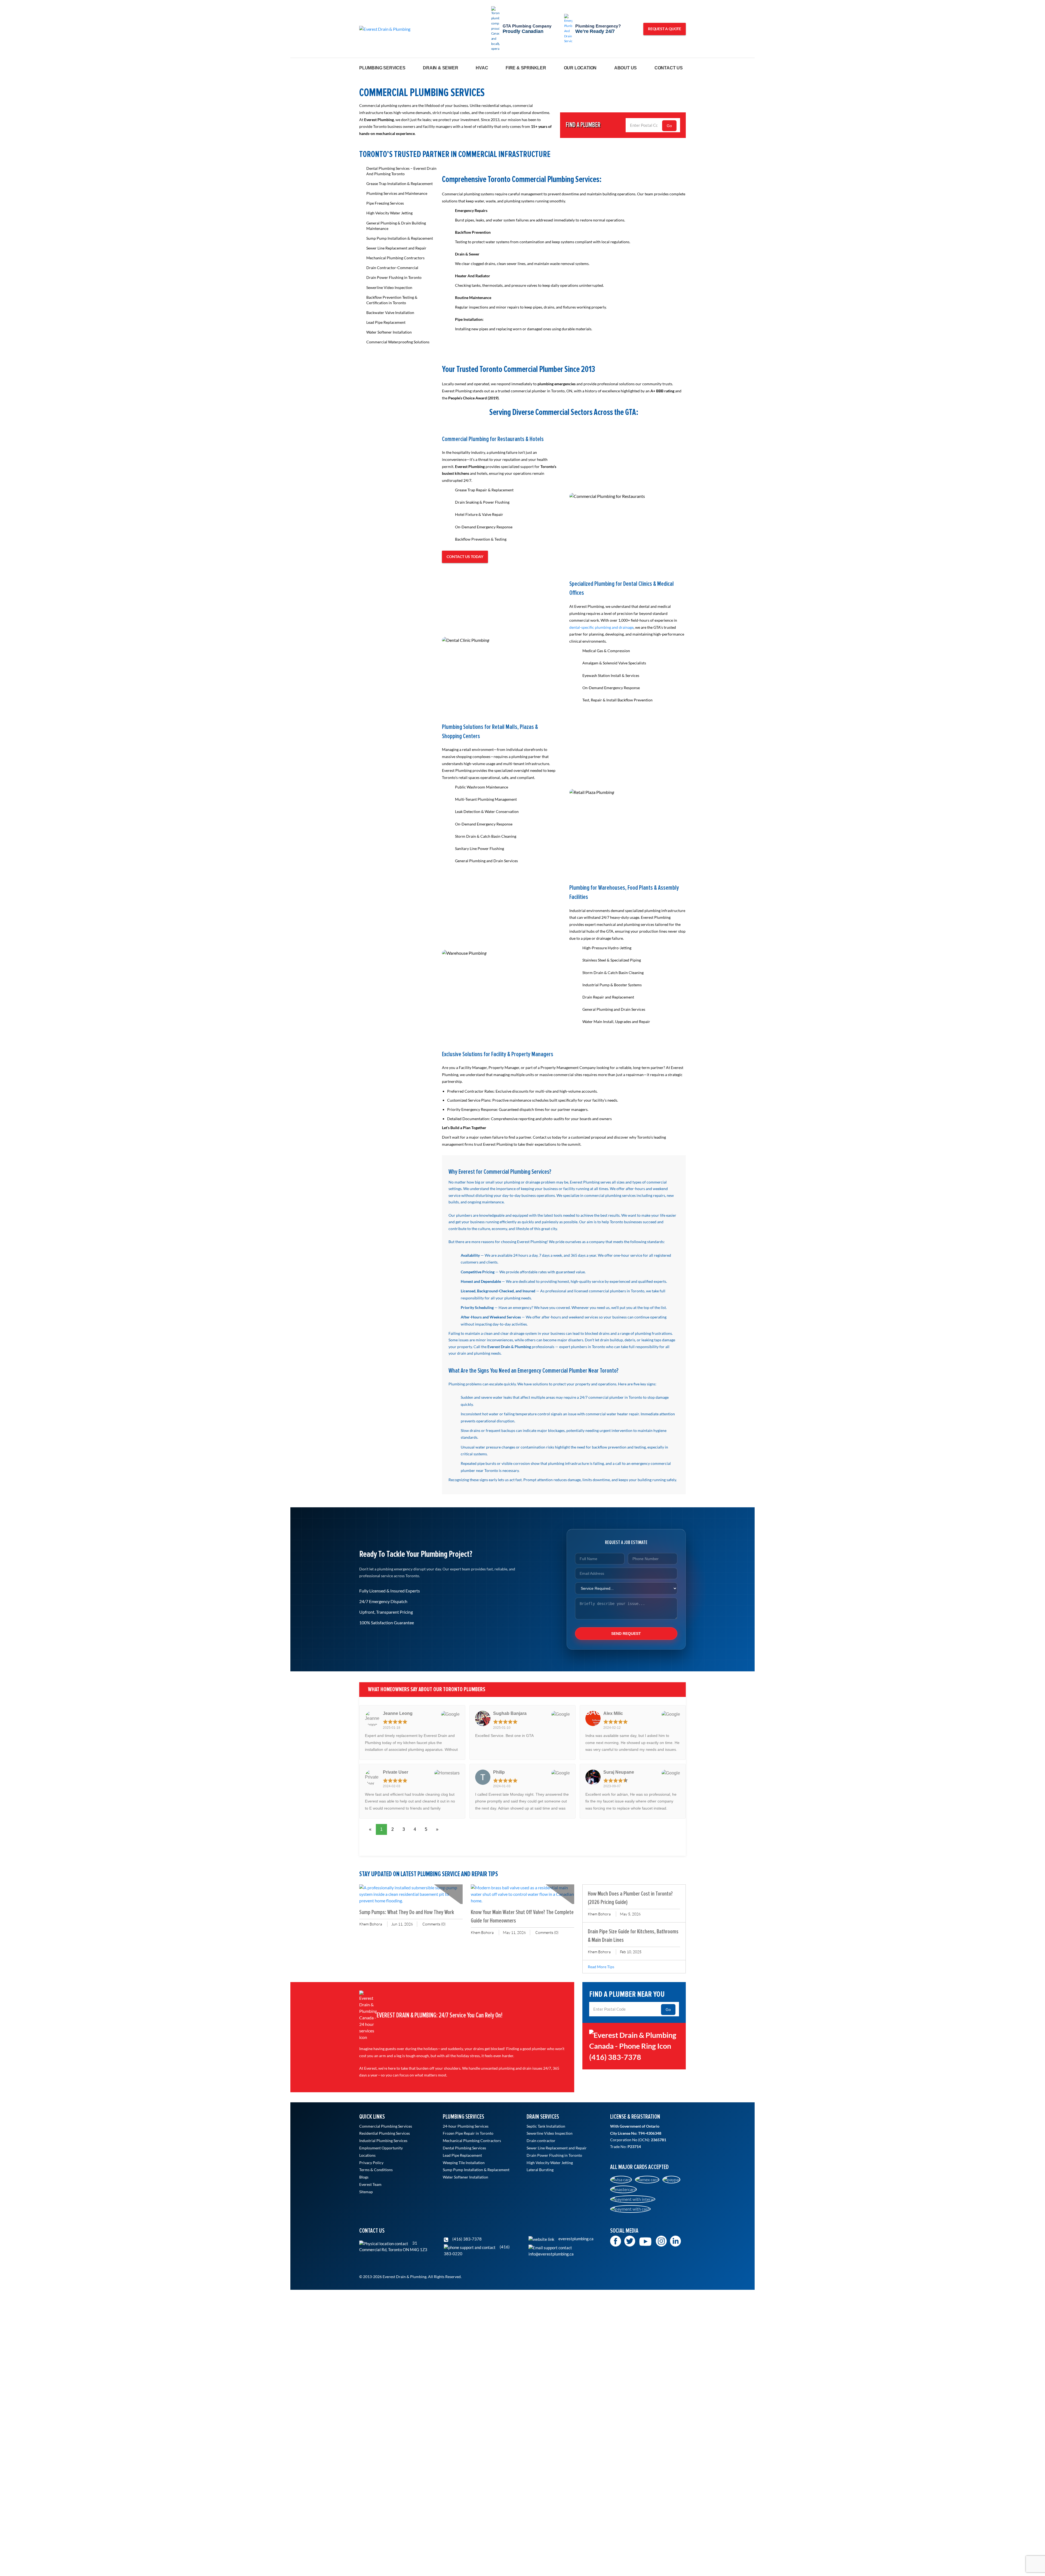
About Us (626, 68)
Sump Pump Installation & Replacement (400, 238)
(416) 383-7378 (467, 2239)
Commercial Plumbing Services (386, 2126)
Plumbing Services (382, 68)
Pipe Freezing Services (385, 203)
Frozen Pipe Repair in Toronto (468, 2133)
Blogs (364, 2177)
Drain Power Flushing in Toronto (394, 277)
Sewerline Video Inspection (389, 287)
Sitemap (366, 2192)
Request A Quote (665, 29)
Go (669, 126)
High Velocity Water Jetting (389, 213)
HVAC (482, 68)
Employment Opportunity (381, 2148)
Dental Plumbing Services (464, 2148)
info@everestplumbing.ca (551, 2254)
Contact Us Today (465, 557)
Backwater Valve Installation (390, 312)
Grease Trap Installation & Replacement (399, 184)
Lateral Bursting (540, 2170)
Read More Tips (601, 1967)
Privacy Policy (371, 2163)
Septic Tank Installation (546, 2126)
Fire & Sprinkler (526, 68)
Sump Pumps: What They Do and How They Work (407, 1912)
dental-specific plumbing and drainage (601, 627)
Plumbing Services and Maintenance (397, 193)
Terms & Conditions (376, 2170)
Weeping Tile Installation (464, 2163)
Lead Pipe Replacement (386, 322)
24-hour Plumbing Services (466, 2126)
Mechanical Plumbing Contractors (395, 258)
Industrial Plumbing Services (383, 2141)
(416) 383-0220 (477, 2250)
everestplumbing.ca (576, 2239)
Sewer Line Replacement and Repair (396, 248)
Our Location (580, 68)
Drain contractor (541, 2141)
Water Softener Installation (389, 332)
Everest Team (370, 2184)
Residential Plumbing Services (385, 2133)
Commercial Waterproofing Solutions (398, 342)
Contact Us (669, 68)
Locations (367, 2155)
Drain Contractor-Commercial (392, 268)
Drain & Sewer (440, 68)
